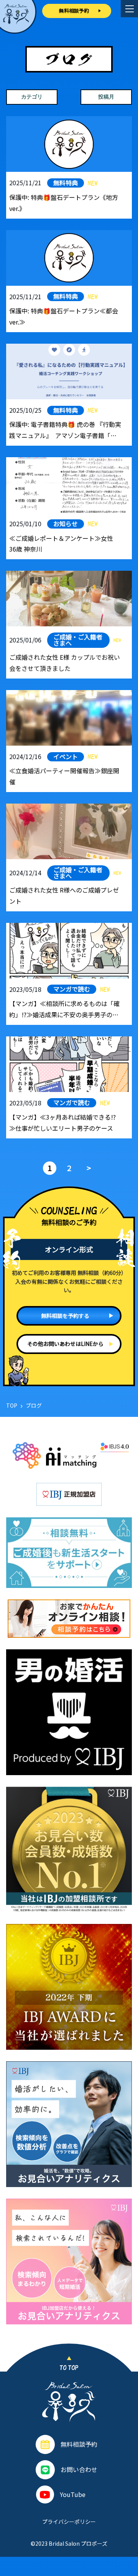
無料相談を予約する (65, 1316)
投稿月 (106, 97)
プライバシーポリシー (69, 2522)
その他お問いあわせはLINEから (65, 1344)
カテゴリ (32, 97)
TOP (12, 1405)
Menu (129, 9)
